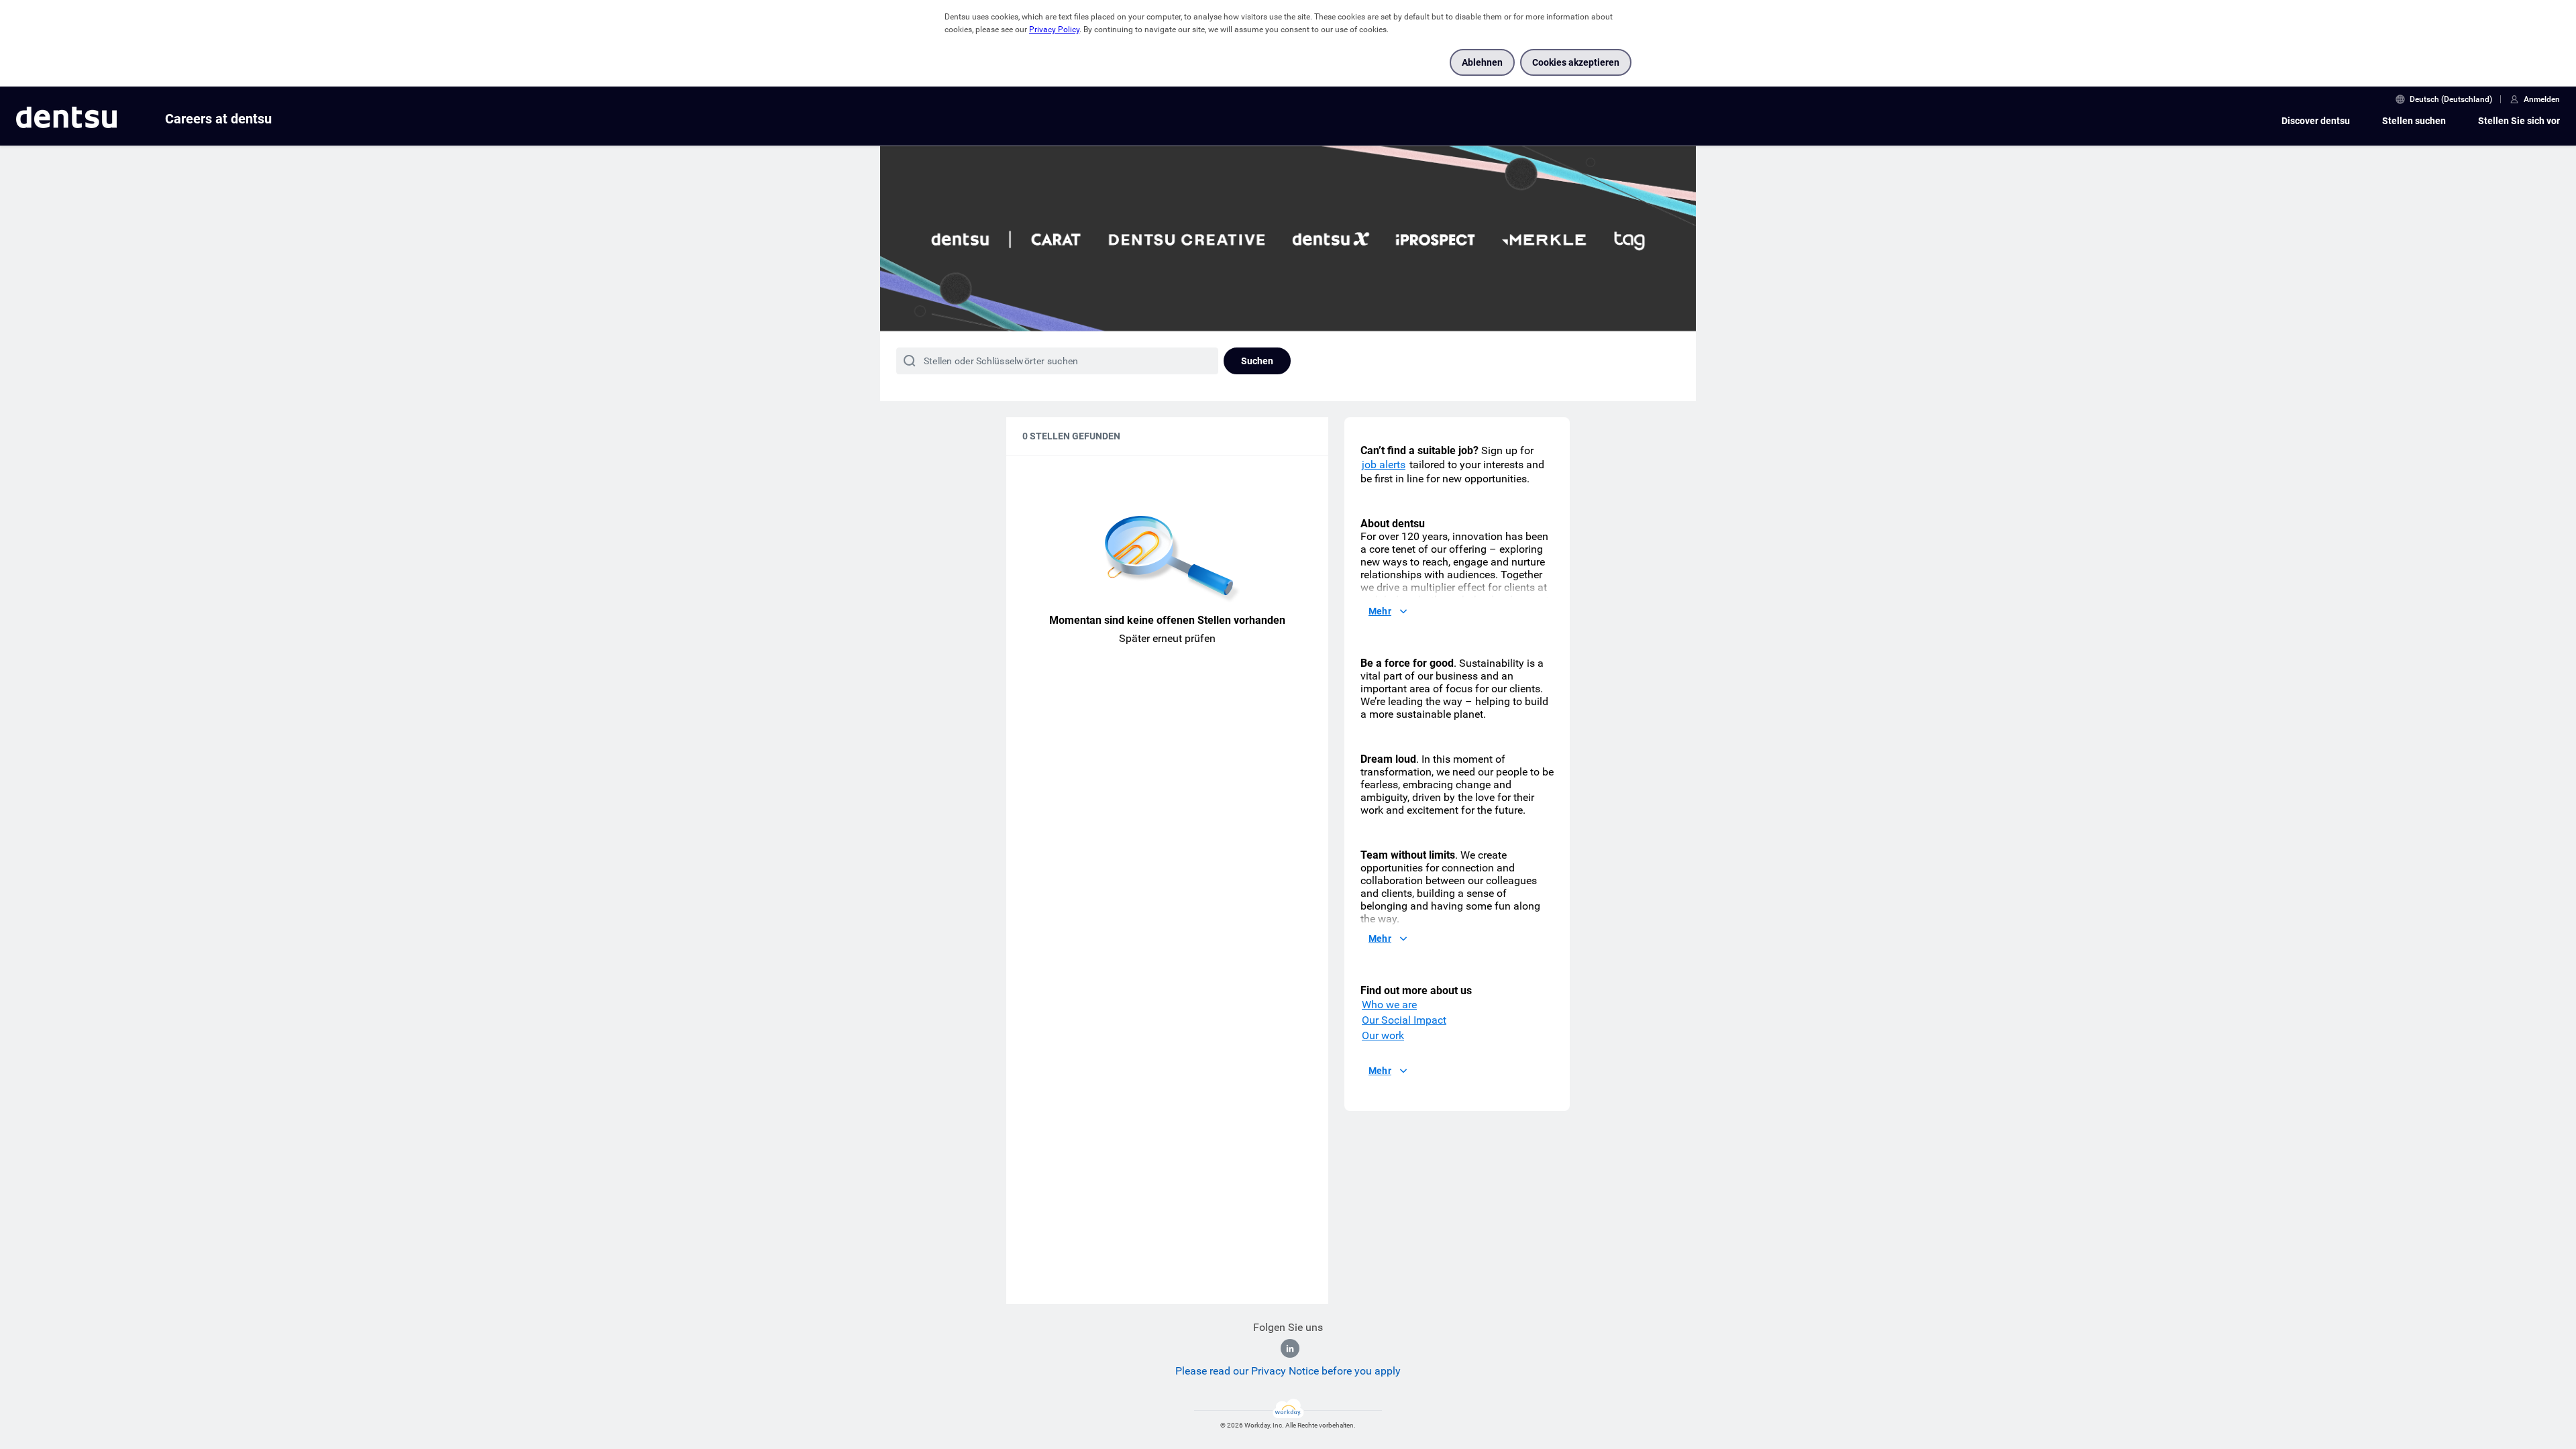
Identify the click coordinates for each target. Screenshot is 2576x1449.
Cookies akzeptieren (1576, 62)
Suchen (1257, 361)
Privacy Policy (1054, 30)
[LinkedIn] (1290, 1348)
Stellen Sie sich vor (2519, 121)
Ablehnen (1482, 62)
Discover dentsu (2316, 121)
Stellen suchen (2414, 121)
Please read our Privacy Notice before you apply (1288, 1371)
